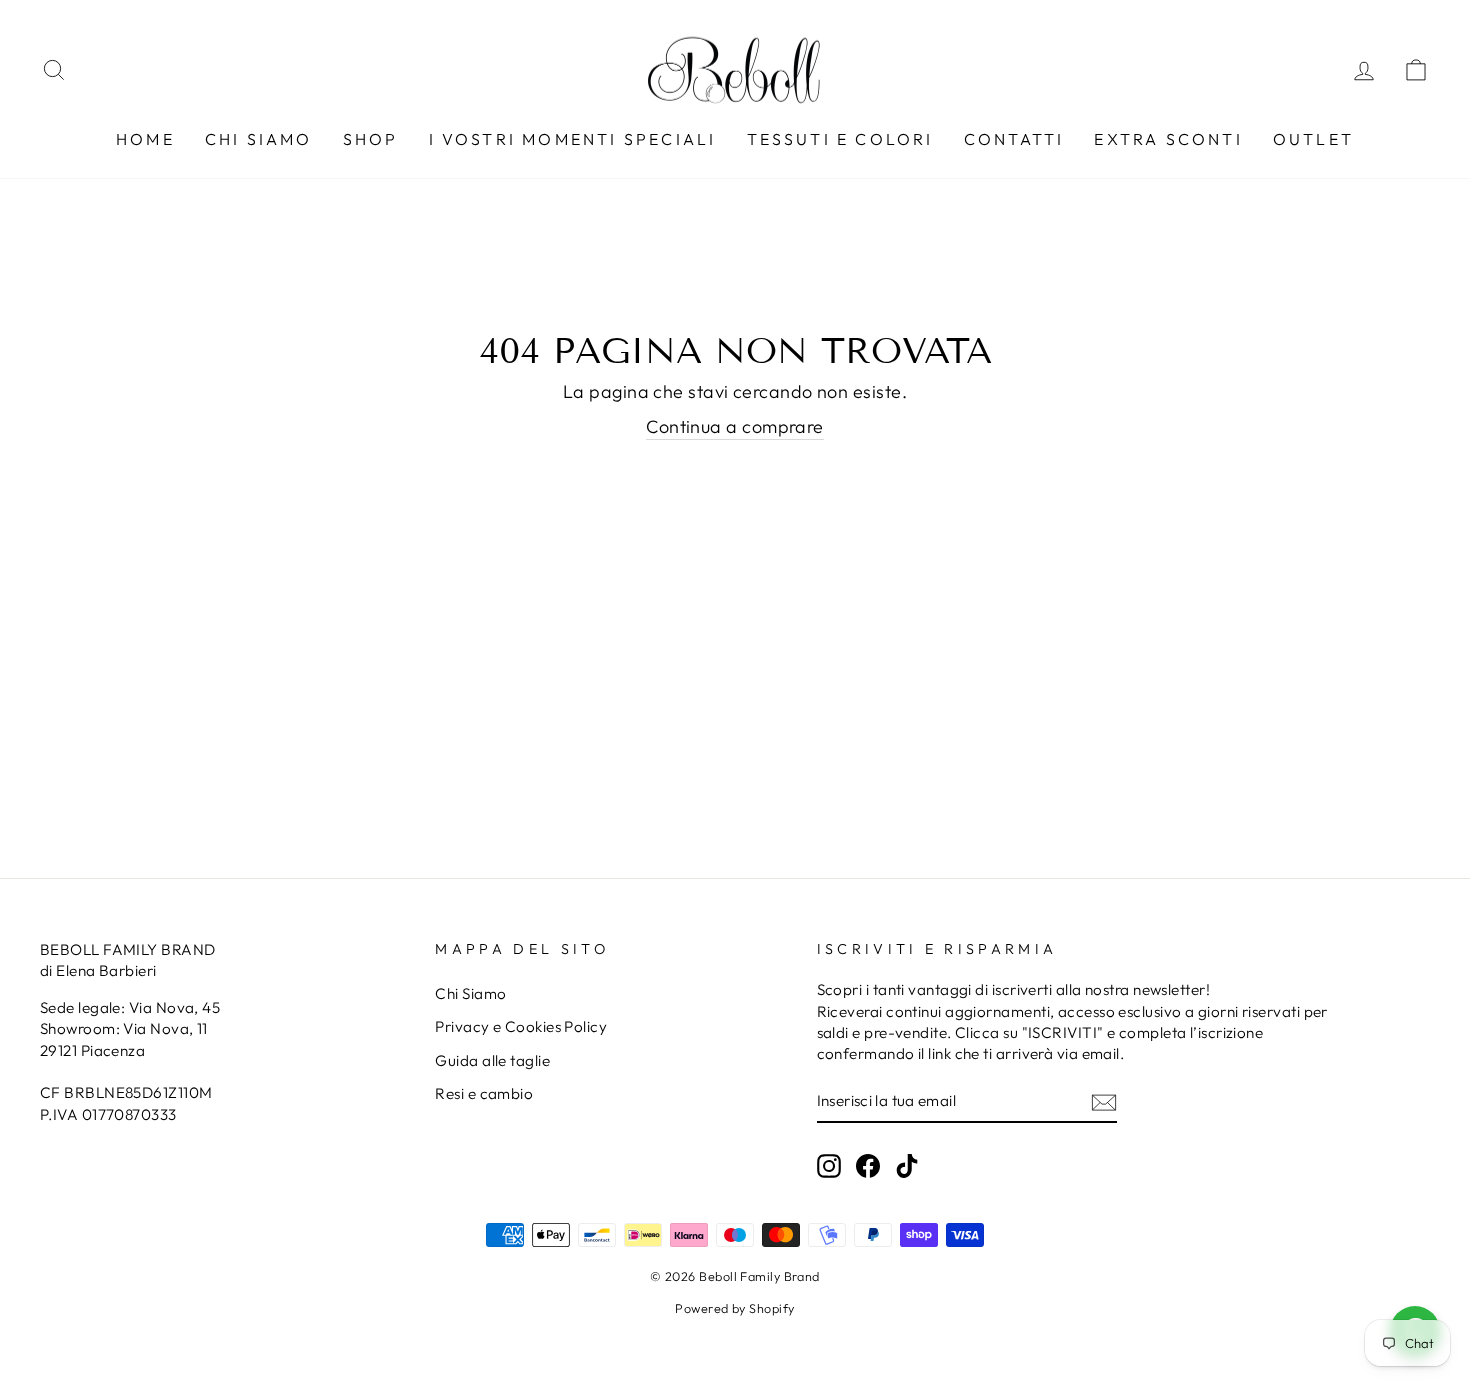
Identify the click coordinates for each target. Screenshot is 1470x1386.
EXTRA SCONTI (1168, 139)
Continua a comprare (735, 426)
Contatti (1014, 139)
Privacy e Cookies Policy (521, 1026)
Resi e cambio (484, 1093)
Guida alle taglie (492, 1060)
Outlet (1313, 139)
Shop (371, 139)
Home (145, 139)
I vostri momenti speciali (573, 139)
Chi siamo (259, 139)
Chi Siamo (470, 993)
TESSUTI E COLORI (840, 139)
